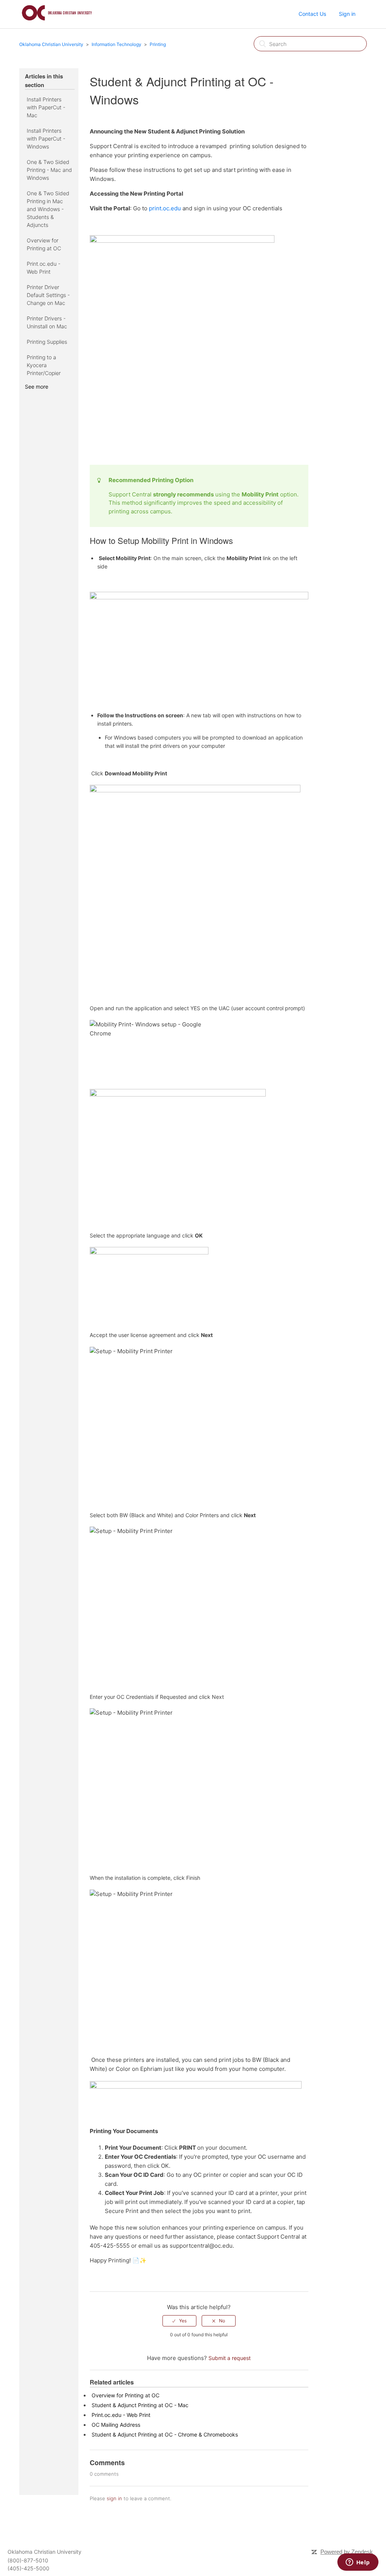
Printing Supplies (47, 342)
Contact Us (312, 14)
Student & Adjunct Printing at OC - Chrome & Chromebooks (165, 2434)
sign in (114, 2498)
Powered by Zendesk (347, 2552)
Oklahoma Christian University (51, 44)
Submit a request (230, 2358)
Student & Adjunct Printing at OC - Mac (140, 2405)
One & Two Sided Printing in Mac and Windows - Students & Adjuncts (48, 209)
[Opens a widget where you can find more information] (358, 2563)
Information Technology (116, 44)
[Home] (57, 22)
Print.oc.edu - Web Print (44, 268)
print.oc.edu (165, 208)
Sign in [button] (347, 14)
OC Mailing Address (116, 2425)
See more (37, 387)
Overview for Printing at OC (44, 244)
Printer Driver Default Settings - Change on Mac (48, 295)
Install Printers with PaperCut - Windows (46, 139)
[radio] (179, 2321)
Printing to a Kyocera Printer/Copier (44, 365)
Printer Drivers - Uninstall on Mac (47, 322)
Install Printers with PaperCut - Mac (46, 107)
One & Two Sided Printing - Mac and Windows (49, 170)
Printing (158, 44)
